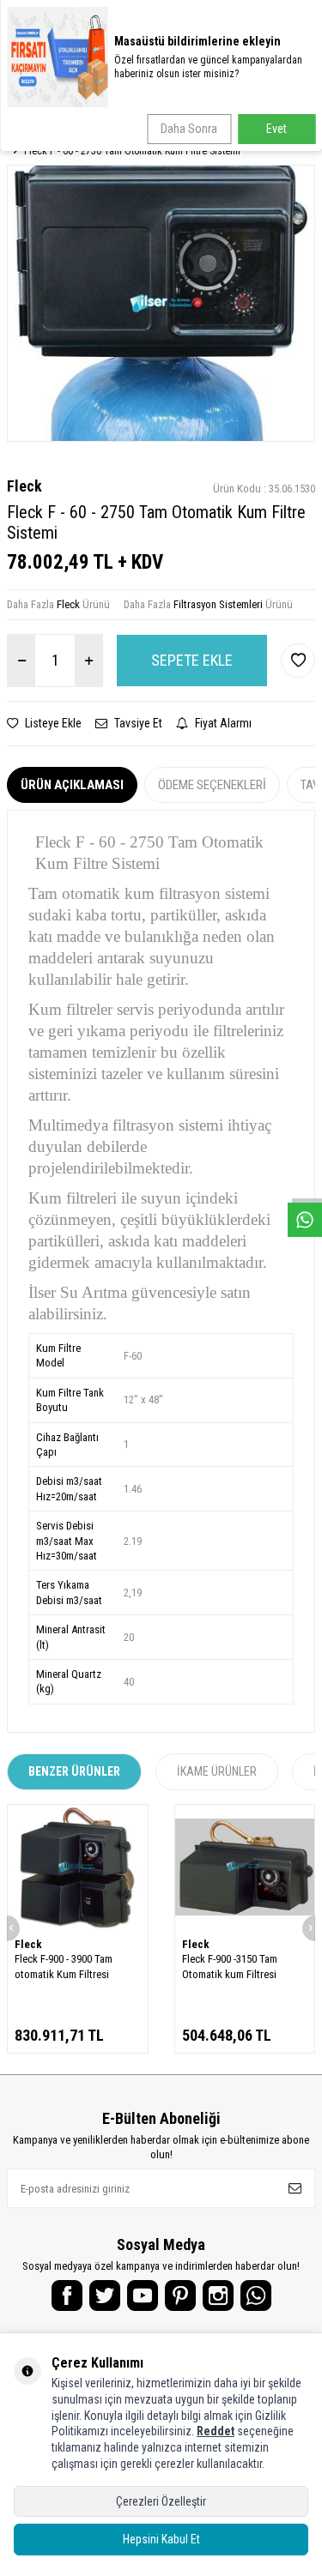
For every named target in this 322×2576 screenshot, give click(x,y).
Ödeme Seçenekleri (212, 785)
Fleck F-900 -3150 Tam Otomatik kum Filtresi (230, 1966)
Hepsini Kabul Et (161, 2539)
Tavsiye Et (137, 723)
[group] (161, 303)
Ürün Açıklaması (72, 785)
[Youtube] (143, 2295)
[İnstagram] (218, 2295)
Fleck (24, 486)
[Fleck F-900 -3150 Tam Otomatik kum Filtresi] (245, 1867)
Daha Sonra (189, 129)
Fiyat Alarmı (222, 723)
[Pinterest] (180, 2295)
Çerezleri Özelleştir (161, 2501)
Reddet (216, 2431)
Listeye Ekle (52, 723)
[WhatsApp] (256, 2295)
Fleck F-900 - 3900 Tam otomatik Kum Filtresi (64, 1966)
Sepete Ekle (192, 660)
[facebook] (67, 2295)
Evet (276, 129)
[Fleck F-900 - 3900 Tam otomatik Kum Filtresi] (78, 1867)
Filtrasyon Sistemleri (218, 604)
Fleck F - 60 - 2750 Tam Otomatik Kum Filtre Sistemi (132, 151)
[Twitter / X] (105, 2295)
